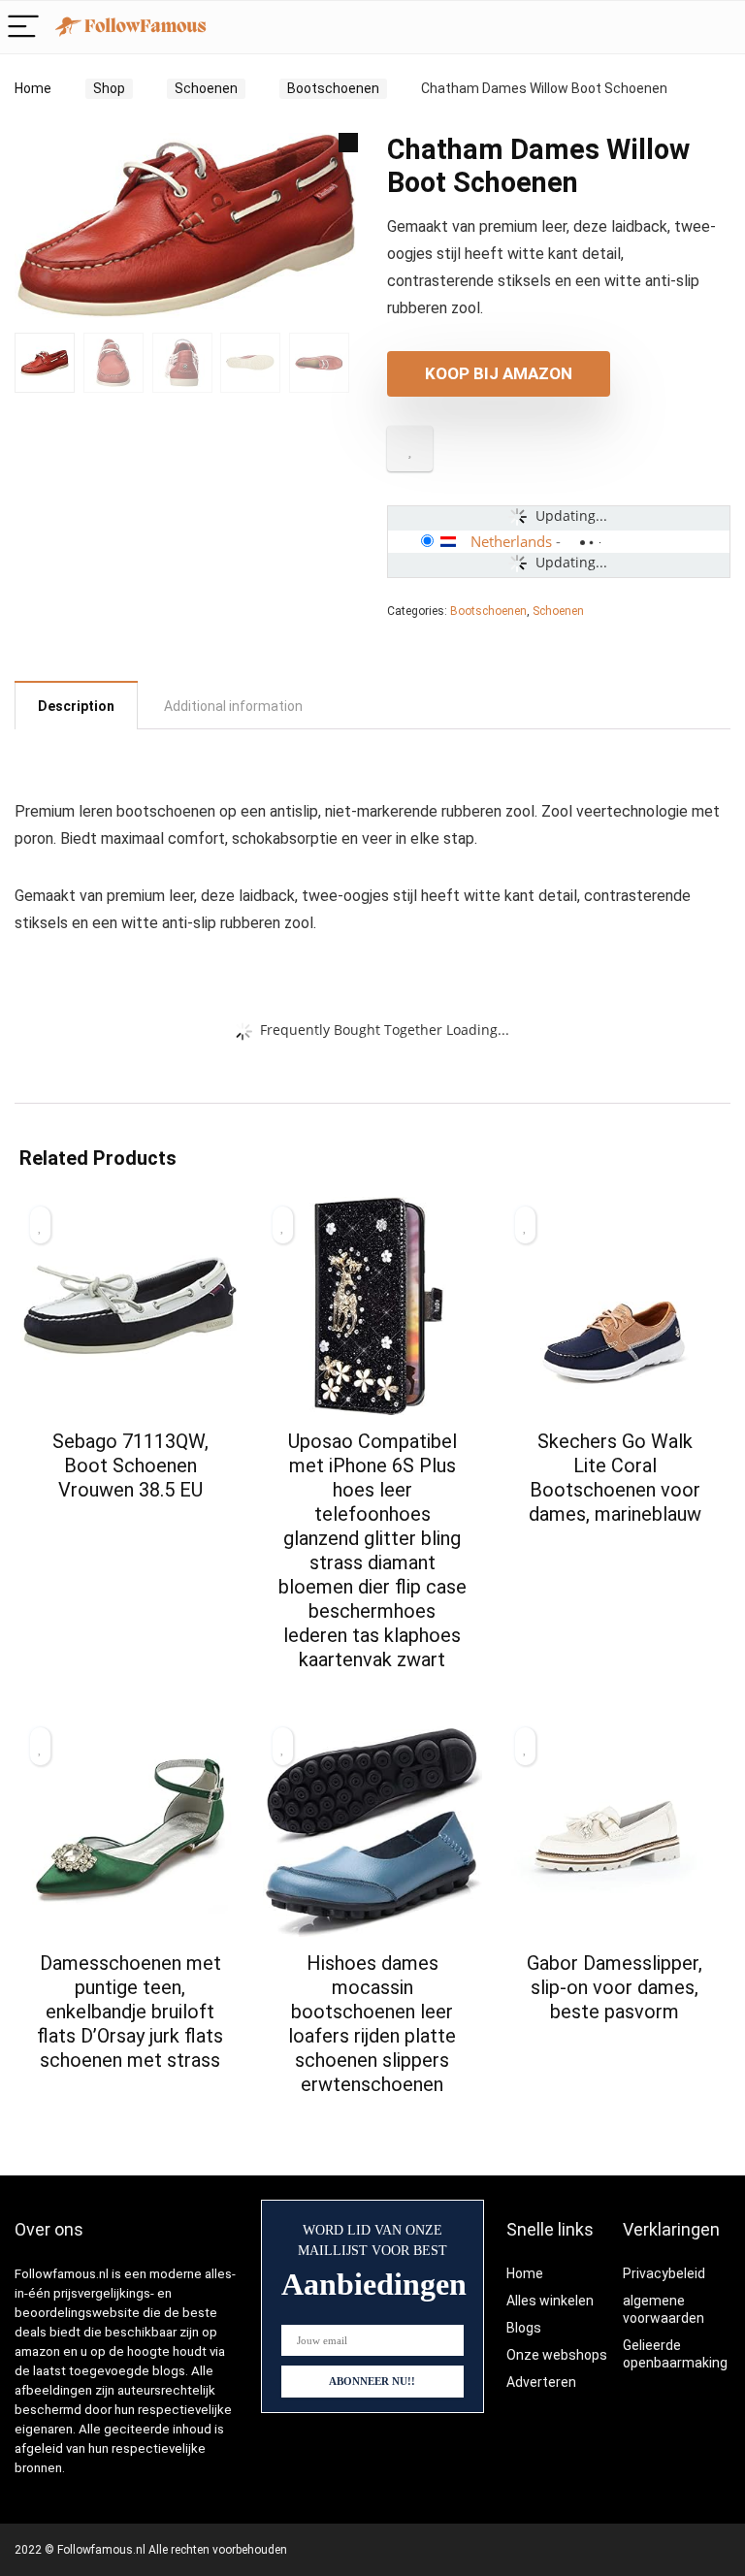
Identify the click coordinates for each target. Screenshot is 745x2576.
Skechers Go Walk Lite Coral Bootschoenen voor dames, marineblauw (615, 1478)
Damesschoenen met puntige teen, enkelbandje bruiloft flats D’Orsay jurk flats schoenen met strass (130, 2012)
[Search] (679, 28)
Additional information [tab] (233, 706)
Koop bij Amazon (499, 373)
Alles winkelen (550, 2301)
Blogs (524, 2328)
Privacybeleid (664, 2273)
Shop (109, 88)
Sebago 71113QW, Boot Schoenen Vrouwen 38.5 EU (130, 1465)
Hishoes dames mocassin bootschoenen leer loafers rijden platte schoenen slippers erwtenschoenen (372, 2024)
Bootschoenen (333, 88)
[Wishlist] (720, 27)
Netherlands (511, 541)
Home (33, 88)
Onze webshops (557, 2355)
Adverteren (541, 2382)
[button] (348, 143)
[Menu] (23, 28)
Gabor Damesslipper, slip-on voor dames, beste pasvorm (615, 1987)
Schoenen (206, 88)
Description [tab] (76, 706)
